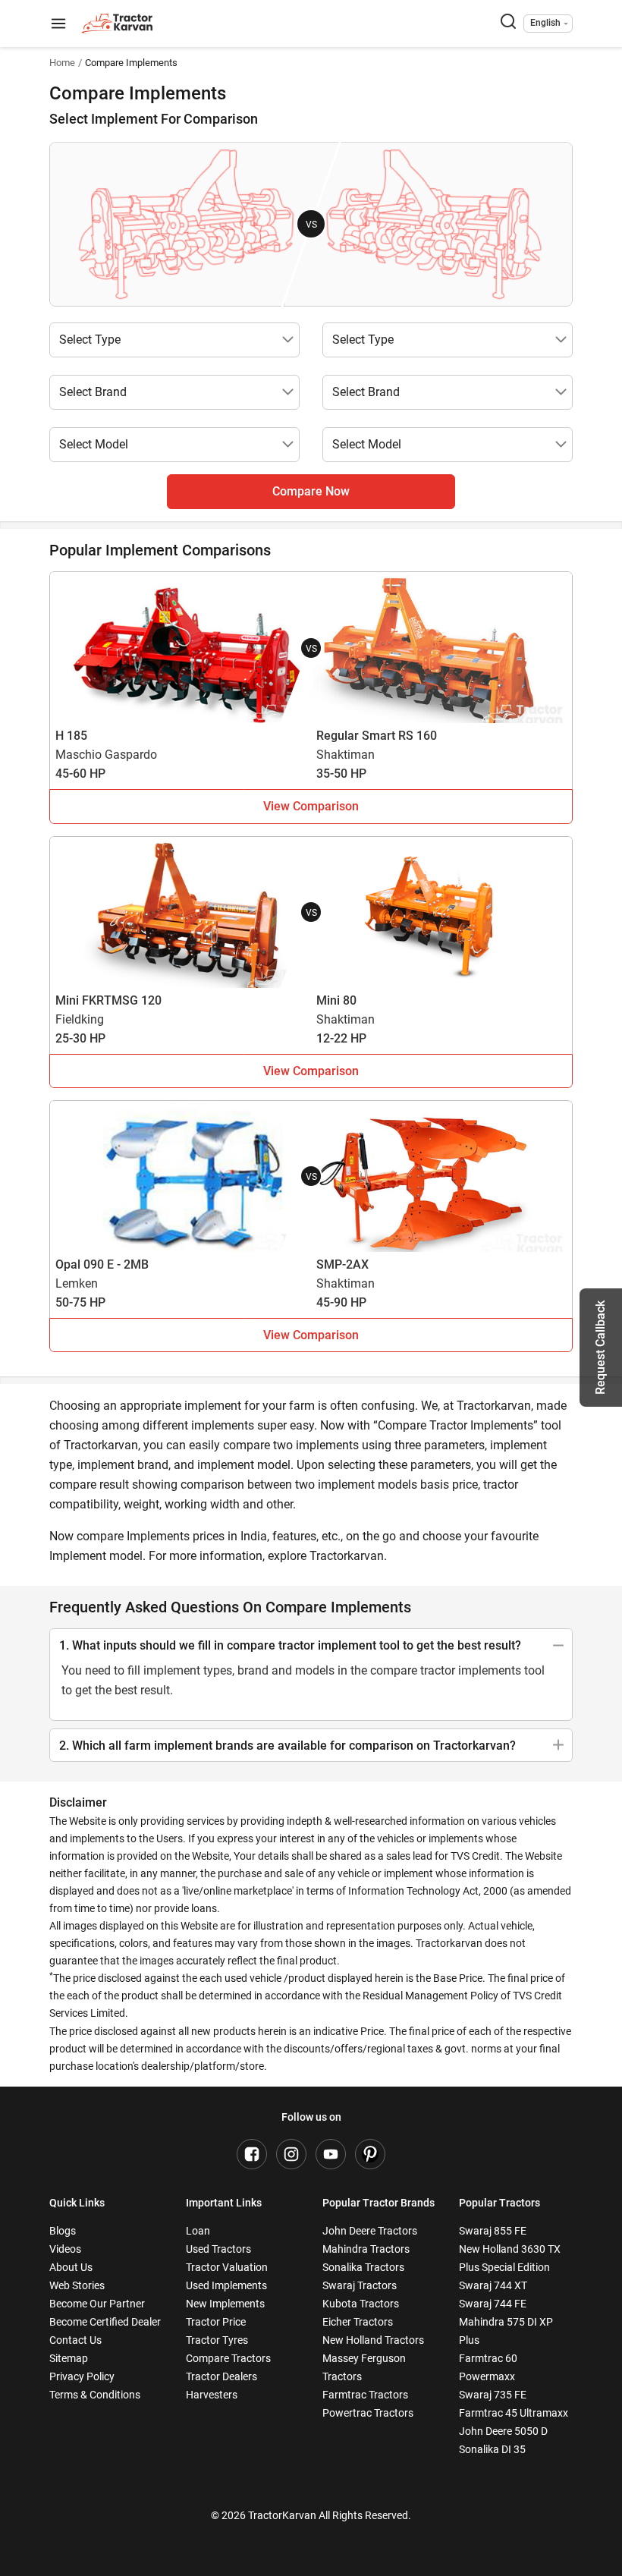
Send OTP (449, 1239)
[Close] (511, 1097)
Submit (311, 1467)
